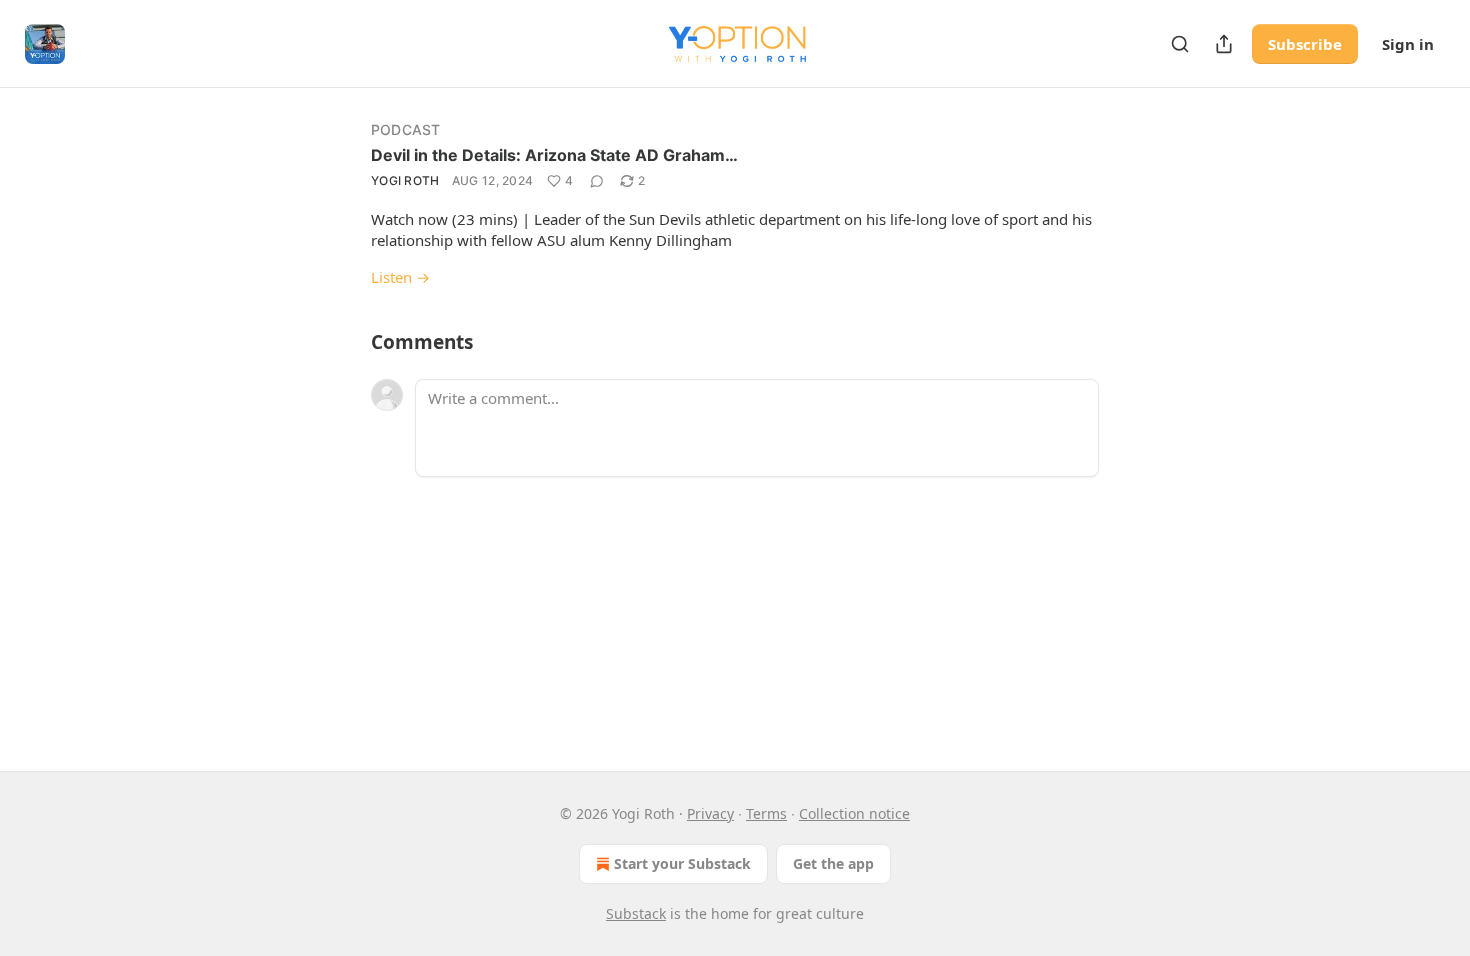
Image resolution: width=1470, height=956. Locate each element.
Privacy (710, 813)
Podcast (405, 129)
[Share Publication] (1224, 44)
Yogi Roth (405, 180)
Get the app (833, 863)
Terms (766, 813)
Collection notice (854, 813)
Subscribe (1305, 44)
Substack (636, 913)
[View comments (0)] (597, 181)
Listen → (400, 277)
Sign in (1408, 44)
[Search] (1180, 44)
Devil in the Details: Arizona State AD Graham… (554, 155)
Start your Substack (682, 863)
